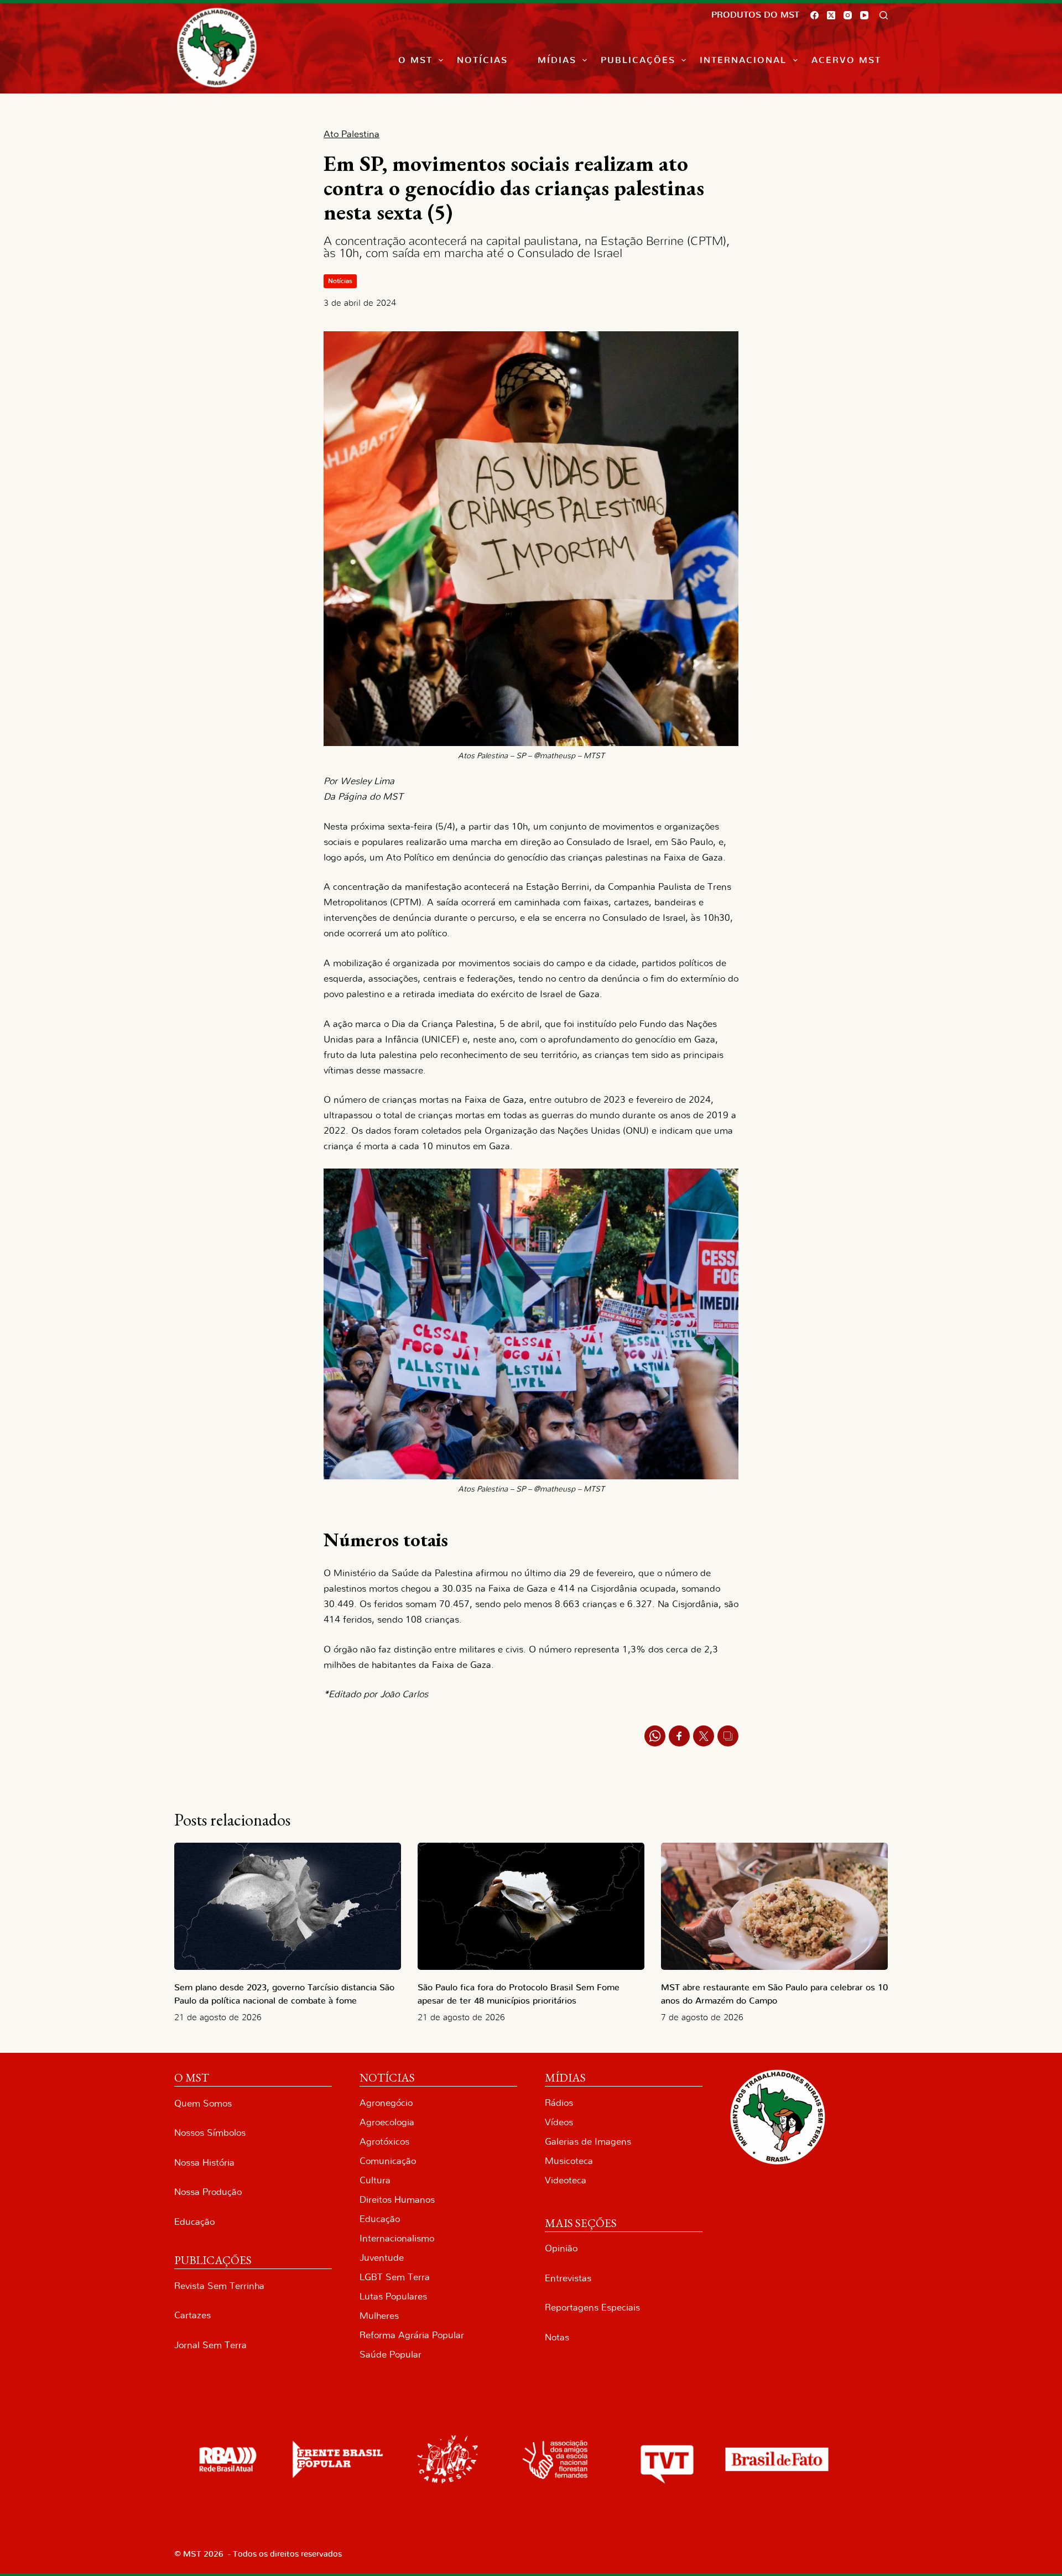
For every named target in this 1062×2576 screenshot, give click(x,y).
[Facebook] (814, 15)
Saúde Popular (391, 2355)
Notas (557, 2337)
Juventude (382, 2258)
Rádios (559, 2103)
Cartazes (192, 2315)
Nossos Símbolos (210, 2133)
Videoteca (566, 2180)
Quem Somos (203, 2103)
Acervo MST (846, 60)
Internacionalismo (397, 2238)
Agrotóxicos (384, 2142)
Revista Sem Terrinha (219, 2286)
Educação (194, 2222)
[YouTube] (864, 15)
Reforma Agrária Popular (412, 2335)
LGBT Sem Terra (395, 2277)
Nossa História (204, 2163)
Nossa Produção (208, 2192)
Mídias (557, 60)
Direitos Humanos (397, 2200)
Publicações (638, 60)
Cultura (375, 2180)
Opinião (561, 2248)
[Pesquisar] (884, 15)
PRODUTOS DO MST (755, 15)
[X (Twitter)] (831, 15)
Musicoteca (569, 2161)
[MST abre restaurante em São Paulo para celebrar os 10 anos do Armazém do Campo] (774, 1907)
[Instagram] (848, 15)
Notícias (482, 60)
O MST (415, 60)
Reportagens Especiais (592, 2308)
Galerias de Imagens (588, 2142)
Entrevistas (568, 2278)
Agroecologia (387, 2122)
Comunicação (388, 2161)
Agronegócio (386, 2103)
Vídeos (559, 2122)
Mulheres (379, 2316)
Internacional (743, 60)
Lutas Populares (393, 2296)
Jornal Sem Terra (210, 2345)
